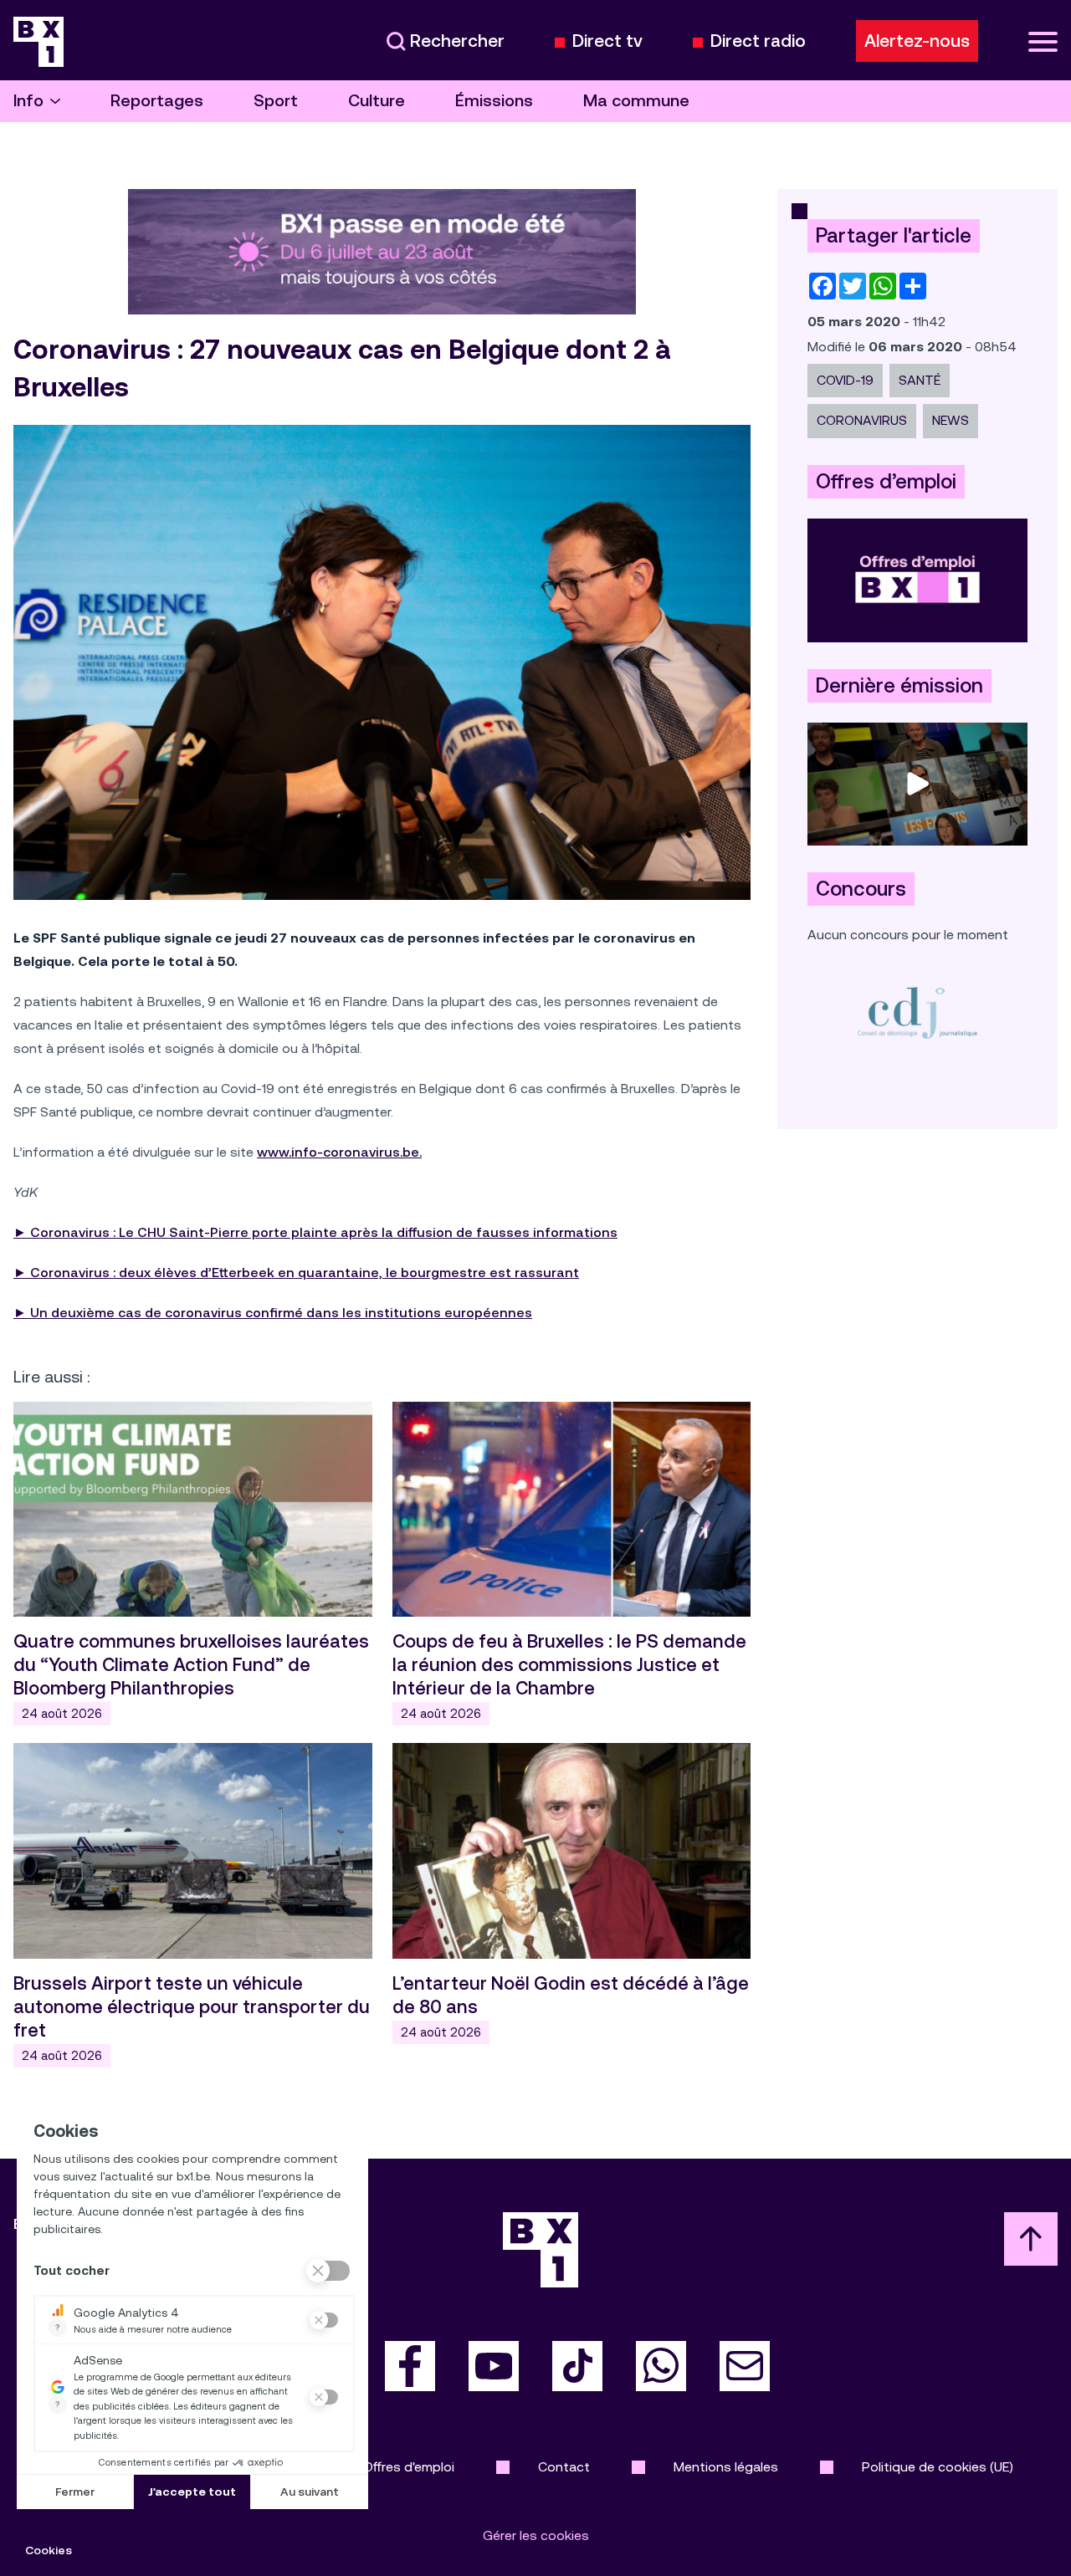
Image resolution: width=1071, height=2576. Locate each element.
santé (920, 380)
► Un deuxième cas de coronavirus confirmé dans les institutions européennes (273, 1313)
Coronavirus (862, 420)
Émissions (494, 101)
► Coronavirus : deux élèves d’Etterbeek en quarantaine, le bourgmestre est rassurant (296, 1273)
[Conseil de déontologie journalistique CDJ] (917, 1012)
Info (28, 101)
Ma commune (636, 101)
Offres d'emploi (409, 2467)
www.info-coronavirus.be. (339, 1152)
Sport (276, 101)
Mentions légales (726, 2467)
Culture (377, 101)
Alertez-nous (917, 41)
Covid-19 (845, 380)
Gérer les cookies (536, 2535)
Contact (564, 2467)
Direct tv (607, 41)
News (951, 420)
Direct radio (758, 41)
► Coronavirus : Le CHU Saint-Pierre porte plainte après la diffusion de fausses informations (315, 1232)
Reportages (157, 101)
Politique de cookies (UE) (938, 2467)
